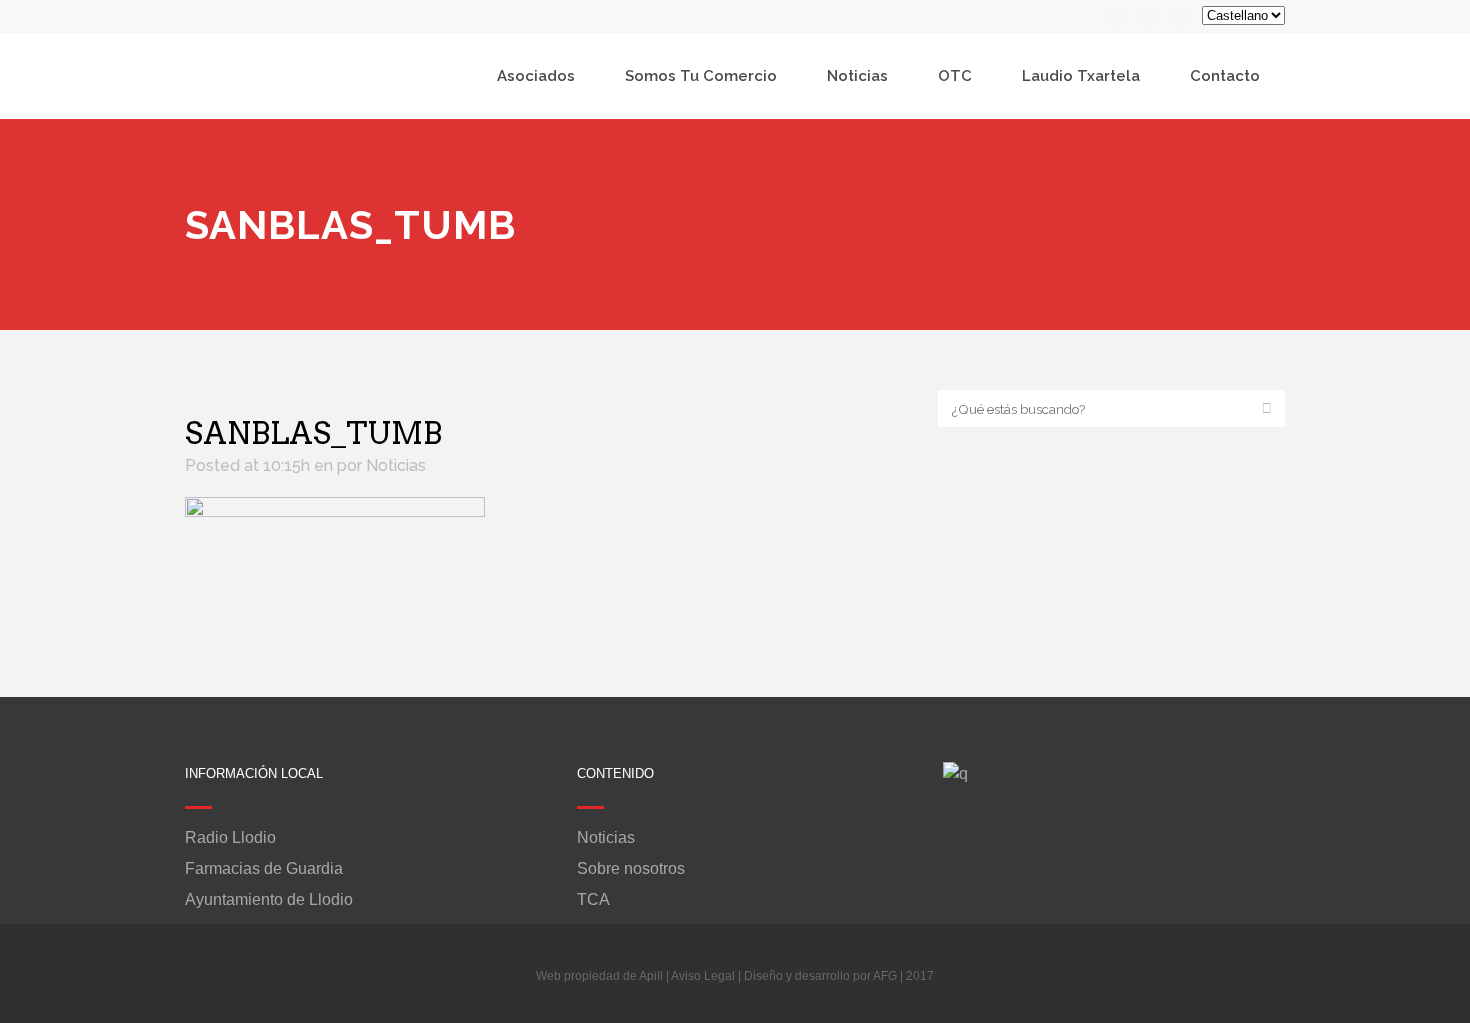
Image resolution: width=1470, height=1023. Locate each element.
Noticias (396, 465)
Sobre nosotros (631, 869)
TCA (593, 900)
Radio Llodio (230, 838)
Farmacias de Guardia (264, 869)
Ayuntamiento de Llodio (269, 900)
